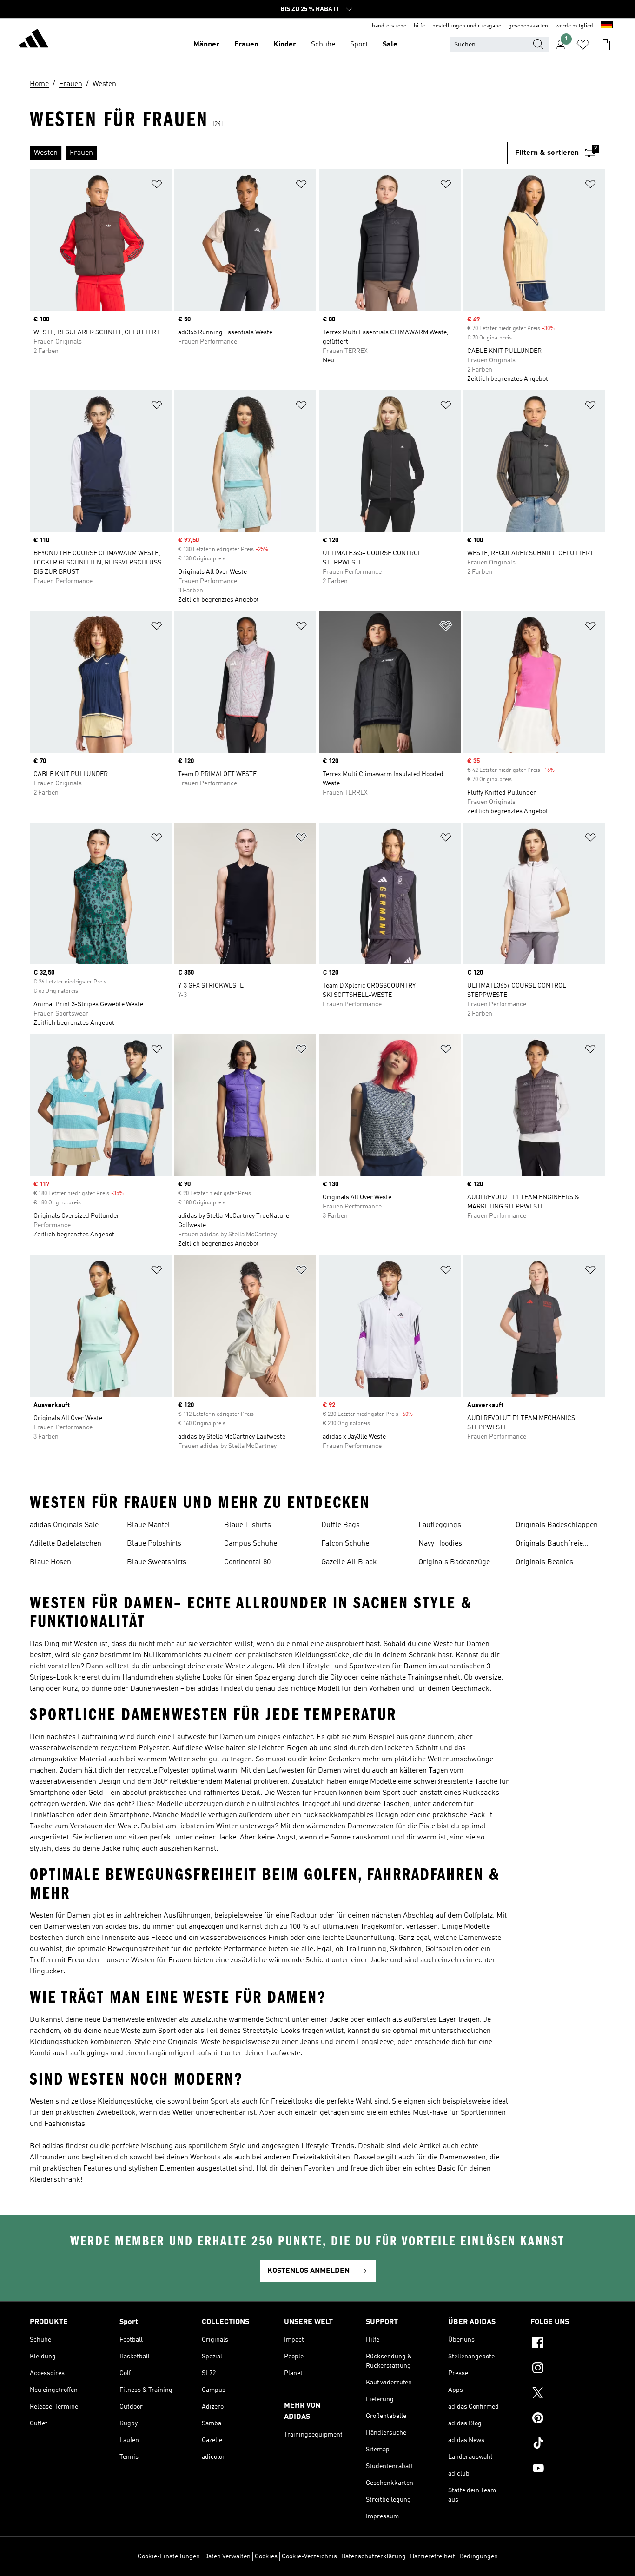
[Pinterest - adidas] (568, 2419)
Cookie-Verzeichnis (309, 2556)
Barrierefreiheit (433, 2556)
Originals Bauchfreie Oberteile (549, 1545)
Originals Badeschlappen (557, 1525)
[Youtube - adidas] (568, 2470)
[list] (268, 153)
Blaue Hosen (50, 1562)
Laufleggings (440, 1525)
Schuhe (323, 45)
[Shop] (33, 40)
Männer (206, 45)
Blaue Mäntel (149, 1525)
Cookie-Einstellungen (169, 2556)
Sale (390, 45)
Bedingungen (479, 2556)
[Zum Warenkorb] (605, 45)
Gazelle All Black (349, 1562)
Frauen (246, 45)
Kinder (285, 45)
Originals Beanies (544, 1562)
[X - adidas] (568, 2394)
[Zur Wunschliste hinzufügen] (157, 186)
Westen (86, 1644)
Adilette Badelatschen (66, 1544)
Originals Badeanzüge (454, 1562)
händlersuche (389, 26)
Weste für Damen (461, 1644)
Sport (359, 45)
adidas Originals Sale (64, 1525)
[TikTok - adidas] (568, 2444)
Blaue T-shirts (248, 1525)
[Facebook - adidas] (568, 2344)
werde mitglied (574, 26)
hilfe (419, 26)
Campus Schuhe (251, 1544)
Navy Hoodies (440, 1544)
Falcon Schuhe (345, 1544)
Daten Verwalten (227, 2556)
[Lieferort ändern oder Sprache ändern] (607, 26)
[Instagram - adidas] (568, 2369)
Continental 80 (247, 1562)
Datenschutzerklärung (374, 2556)
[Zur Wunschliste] (583, 45)
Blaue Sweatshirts (157, 1562)
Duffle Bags (341, 1525)
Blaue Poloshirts (154, 1544)
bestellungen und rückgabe (467, 26)
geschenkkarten (528, 26)
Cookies (266, 2556)
